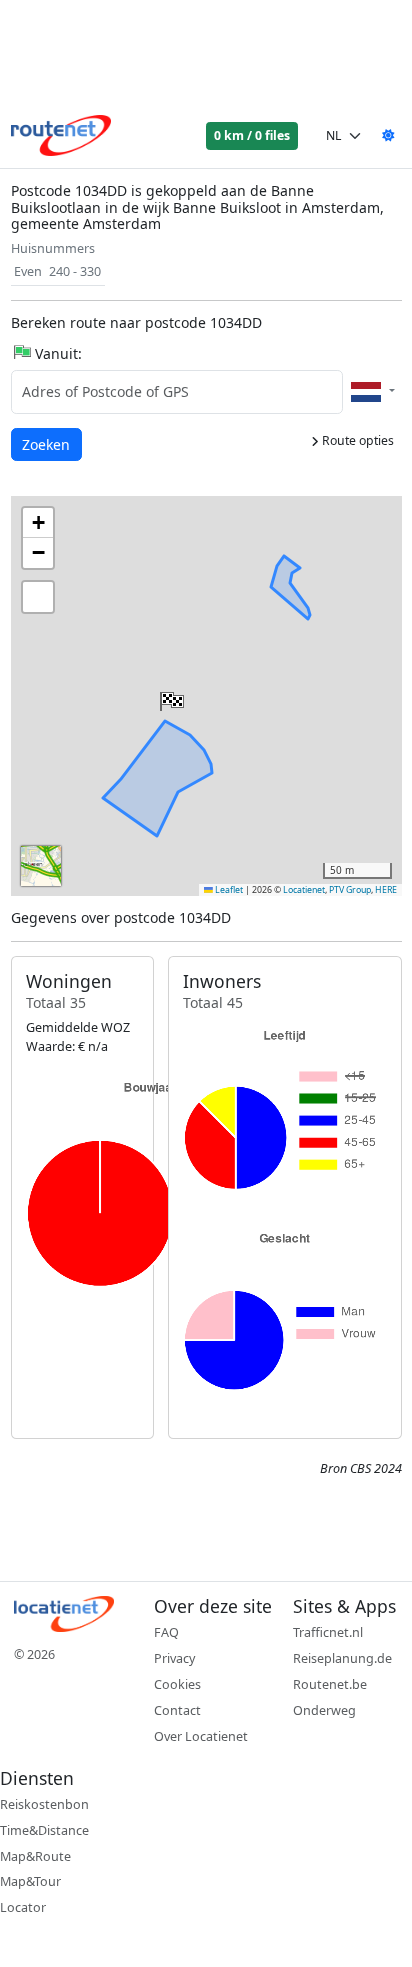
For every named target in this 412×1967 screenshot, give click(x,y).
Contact (177, 1710)
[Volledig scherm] (38, 597)
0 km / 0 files (252, 135)
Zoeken (47, 444)
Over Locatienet (201, 1736)
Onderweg (324, 1710)
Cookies (177, 1684)
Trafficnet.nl (328, 1632)
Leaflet (228, 890)
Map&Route (35, 1856)
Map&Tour (30, 1881)
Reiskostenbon (44, 1804)
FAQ (166, 1632)
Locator (23, 1907)
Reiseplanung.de (342, 1658)
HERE (386, 890)
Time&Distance (44, 1830)
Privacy (174, 1658)
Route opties (356, 440)
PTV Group (350, 890)
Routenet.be (330, 1684)
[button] (170, 697)
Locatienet (304, 890)
